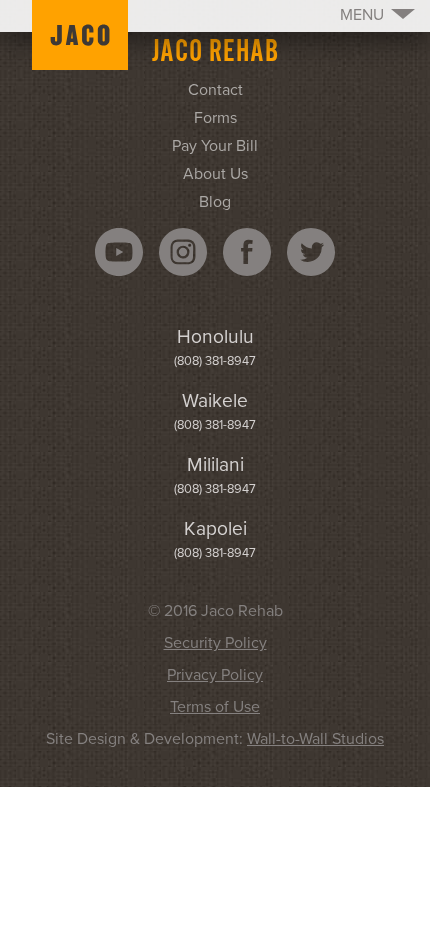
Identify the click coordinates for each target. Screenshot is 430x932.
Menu (362, 15)
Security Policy (215, 643)
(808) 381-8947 (215, 361)
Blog (215, 202)
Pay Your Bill (215, 146)
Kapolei (215, 528)
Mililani (215, 464)
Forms (215, 118)
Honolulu (215, 336)
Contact (215, 90)
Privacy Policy (215, 675)
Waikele (215, 400)
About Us (215, 174)
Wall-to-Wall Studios (315, 739)
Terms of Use (215, 707)
